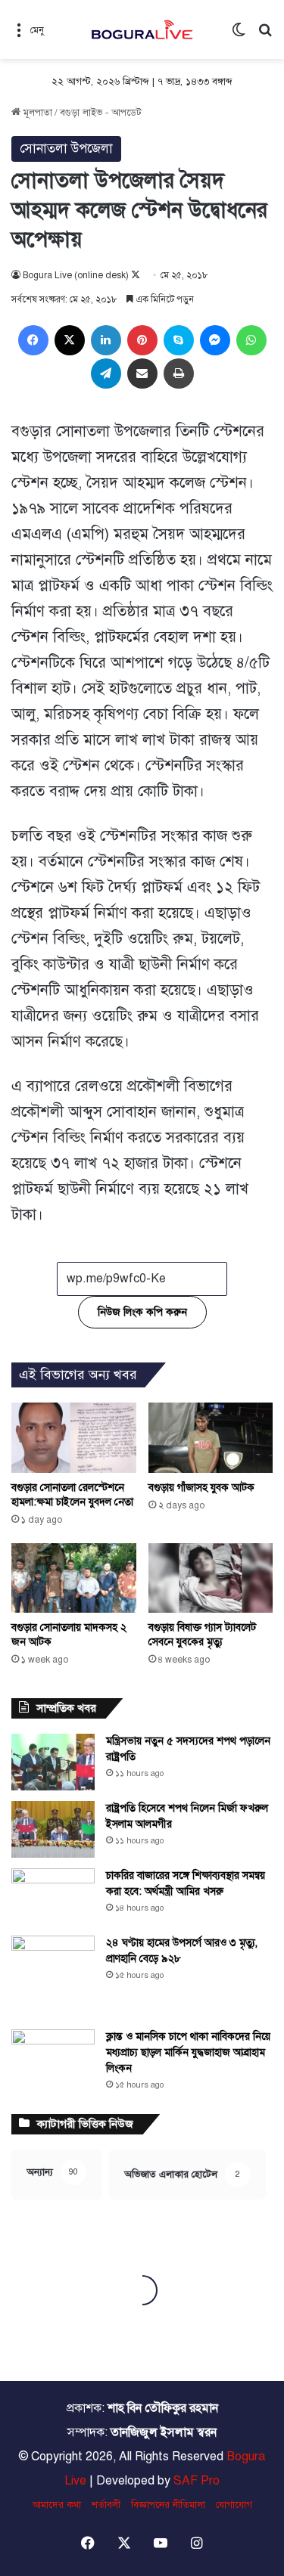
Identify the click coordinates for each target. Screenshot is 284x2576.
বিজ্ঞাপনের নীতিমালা (168, 2505)
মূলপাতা (36, 113)
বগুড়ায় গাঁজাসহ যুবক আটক (201, 1488)
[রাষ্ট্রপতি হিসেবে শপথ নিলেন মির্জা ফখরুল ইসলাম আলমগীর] (53, 1829)
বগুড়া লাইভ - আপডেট (101, 113)
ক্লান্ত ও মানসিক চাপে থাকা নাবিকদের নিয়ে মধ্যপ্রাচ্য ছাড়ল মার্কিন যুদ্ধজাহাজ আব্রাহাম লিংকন (188, 2052)
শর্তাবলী (106, 2505)
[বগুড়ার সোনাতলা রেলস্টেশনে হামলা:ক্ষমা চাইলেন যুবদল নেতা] (74, 1438)
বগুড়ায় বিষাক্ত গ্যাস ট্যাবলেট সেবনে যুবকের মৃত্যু (202, 1635)
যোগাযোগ (234, 2505)
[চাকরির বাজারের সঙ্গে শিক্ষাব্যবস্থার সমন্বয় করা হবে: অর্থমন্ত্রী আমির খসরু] (53, 1897)
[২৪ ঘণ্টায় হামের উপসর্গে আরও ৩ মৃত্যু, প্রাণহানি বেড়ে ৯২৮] (53, 1977)
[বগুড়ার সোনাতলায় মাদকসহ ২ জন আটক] (74, 1578)
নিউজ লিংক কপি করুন (142, 1312)
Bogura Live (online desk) (76, 275)
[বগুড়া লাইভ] (142, 29)
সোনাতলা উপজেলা (66, 149)
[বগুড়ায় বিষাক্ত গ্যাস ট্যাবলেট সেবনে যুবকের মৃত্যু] (211, 1578)
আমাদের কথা (56, 2505)
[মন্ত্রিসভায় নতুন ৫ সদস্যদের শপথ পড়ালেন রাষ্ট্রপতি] (53, 1762)
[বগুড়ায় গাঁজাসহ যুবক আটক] (211, 1438)
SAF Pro (197, 2481)
